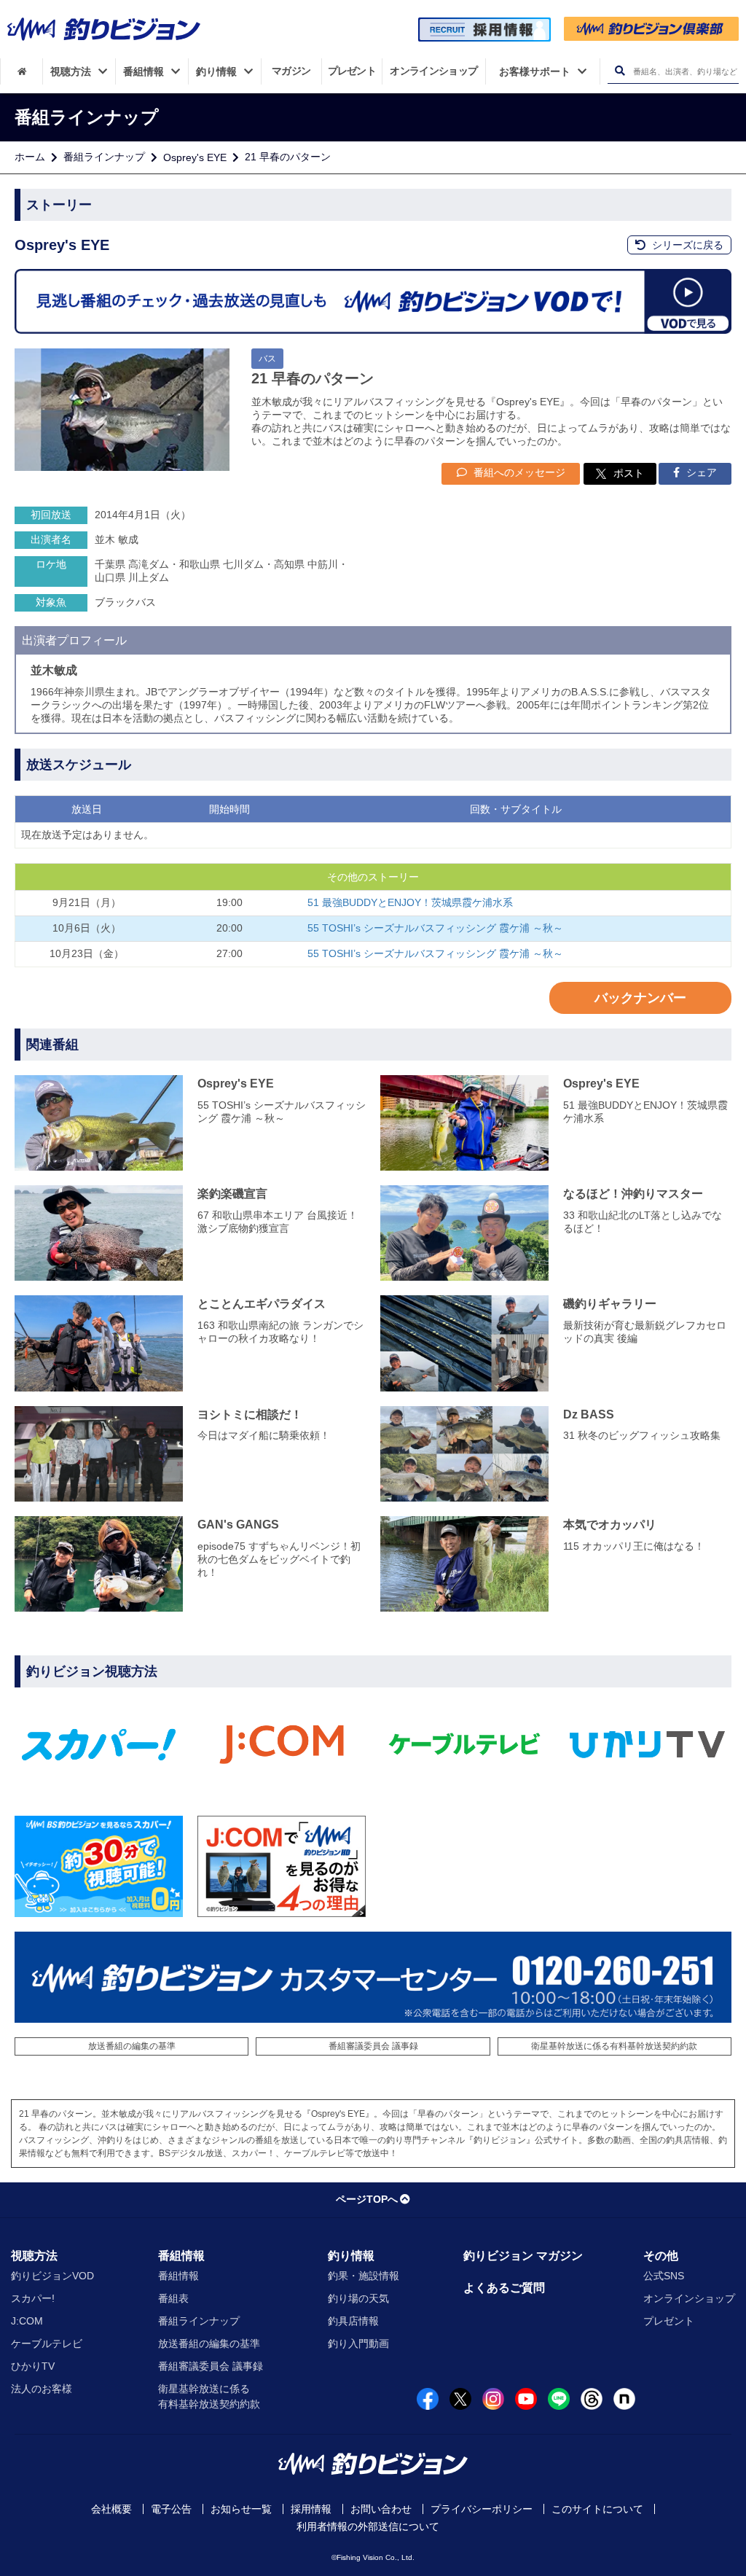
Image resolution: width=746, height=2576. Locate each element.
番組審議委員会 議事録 (373, 2046)
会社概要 (111, 2509)
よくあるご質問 (504, 2288)
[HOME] (21, 71)
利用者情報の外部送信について (368, 2526)
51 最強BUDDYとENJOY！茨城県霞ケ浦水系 (410, 902)
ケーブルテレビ (47, 2343)
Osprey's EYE (195, 157)
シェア (700, 472)
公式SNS (664, 2276)
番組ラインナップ (104, 157)
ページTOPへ (367, 2199)
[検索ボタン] (620, 71)
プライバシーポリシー (482, 2509)
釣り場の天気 (358, 2298)
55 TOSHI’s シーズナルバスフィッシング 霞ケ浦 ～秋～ (435, 928)
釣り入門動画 (358, 2343)
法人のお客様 (42, 2389)
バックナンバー (640, 998)
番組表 (173, 2298)
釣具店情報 (353, 2321)
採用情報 (311, 2509)
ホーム (30, 157)
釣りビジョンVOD (52, 2276)
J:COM (27, 2321)
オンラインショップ (689, 2298)
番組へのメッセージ (518, 472)
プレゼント (669, 2321)
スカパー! (33, 2298)
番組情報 (181, 2256)
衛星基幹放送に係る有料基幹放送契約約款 (614, 2046)
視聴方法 (34, 2256)
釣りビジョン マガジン (523, 2256)
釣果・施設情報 (364, 2276)
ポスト (629, 473)
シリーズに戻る (686, 245)
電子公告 (171, 2509)
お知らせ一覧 (241, 2509)
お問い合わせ (381, 2509)
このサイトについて (597, 2509)
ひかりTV (33, 2366)
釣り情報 (351, 2256)
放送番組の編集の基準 (132, 2046)
